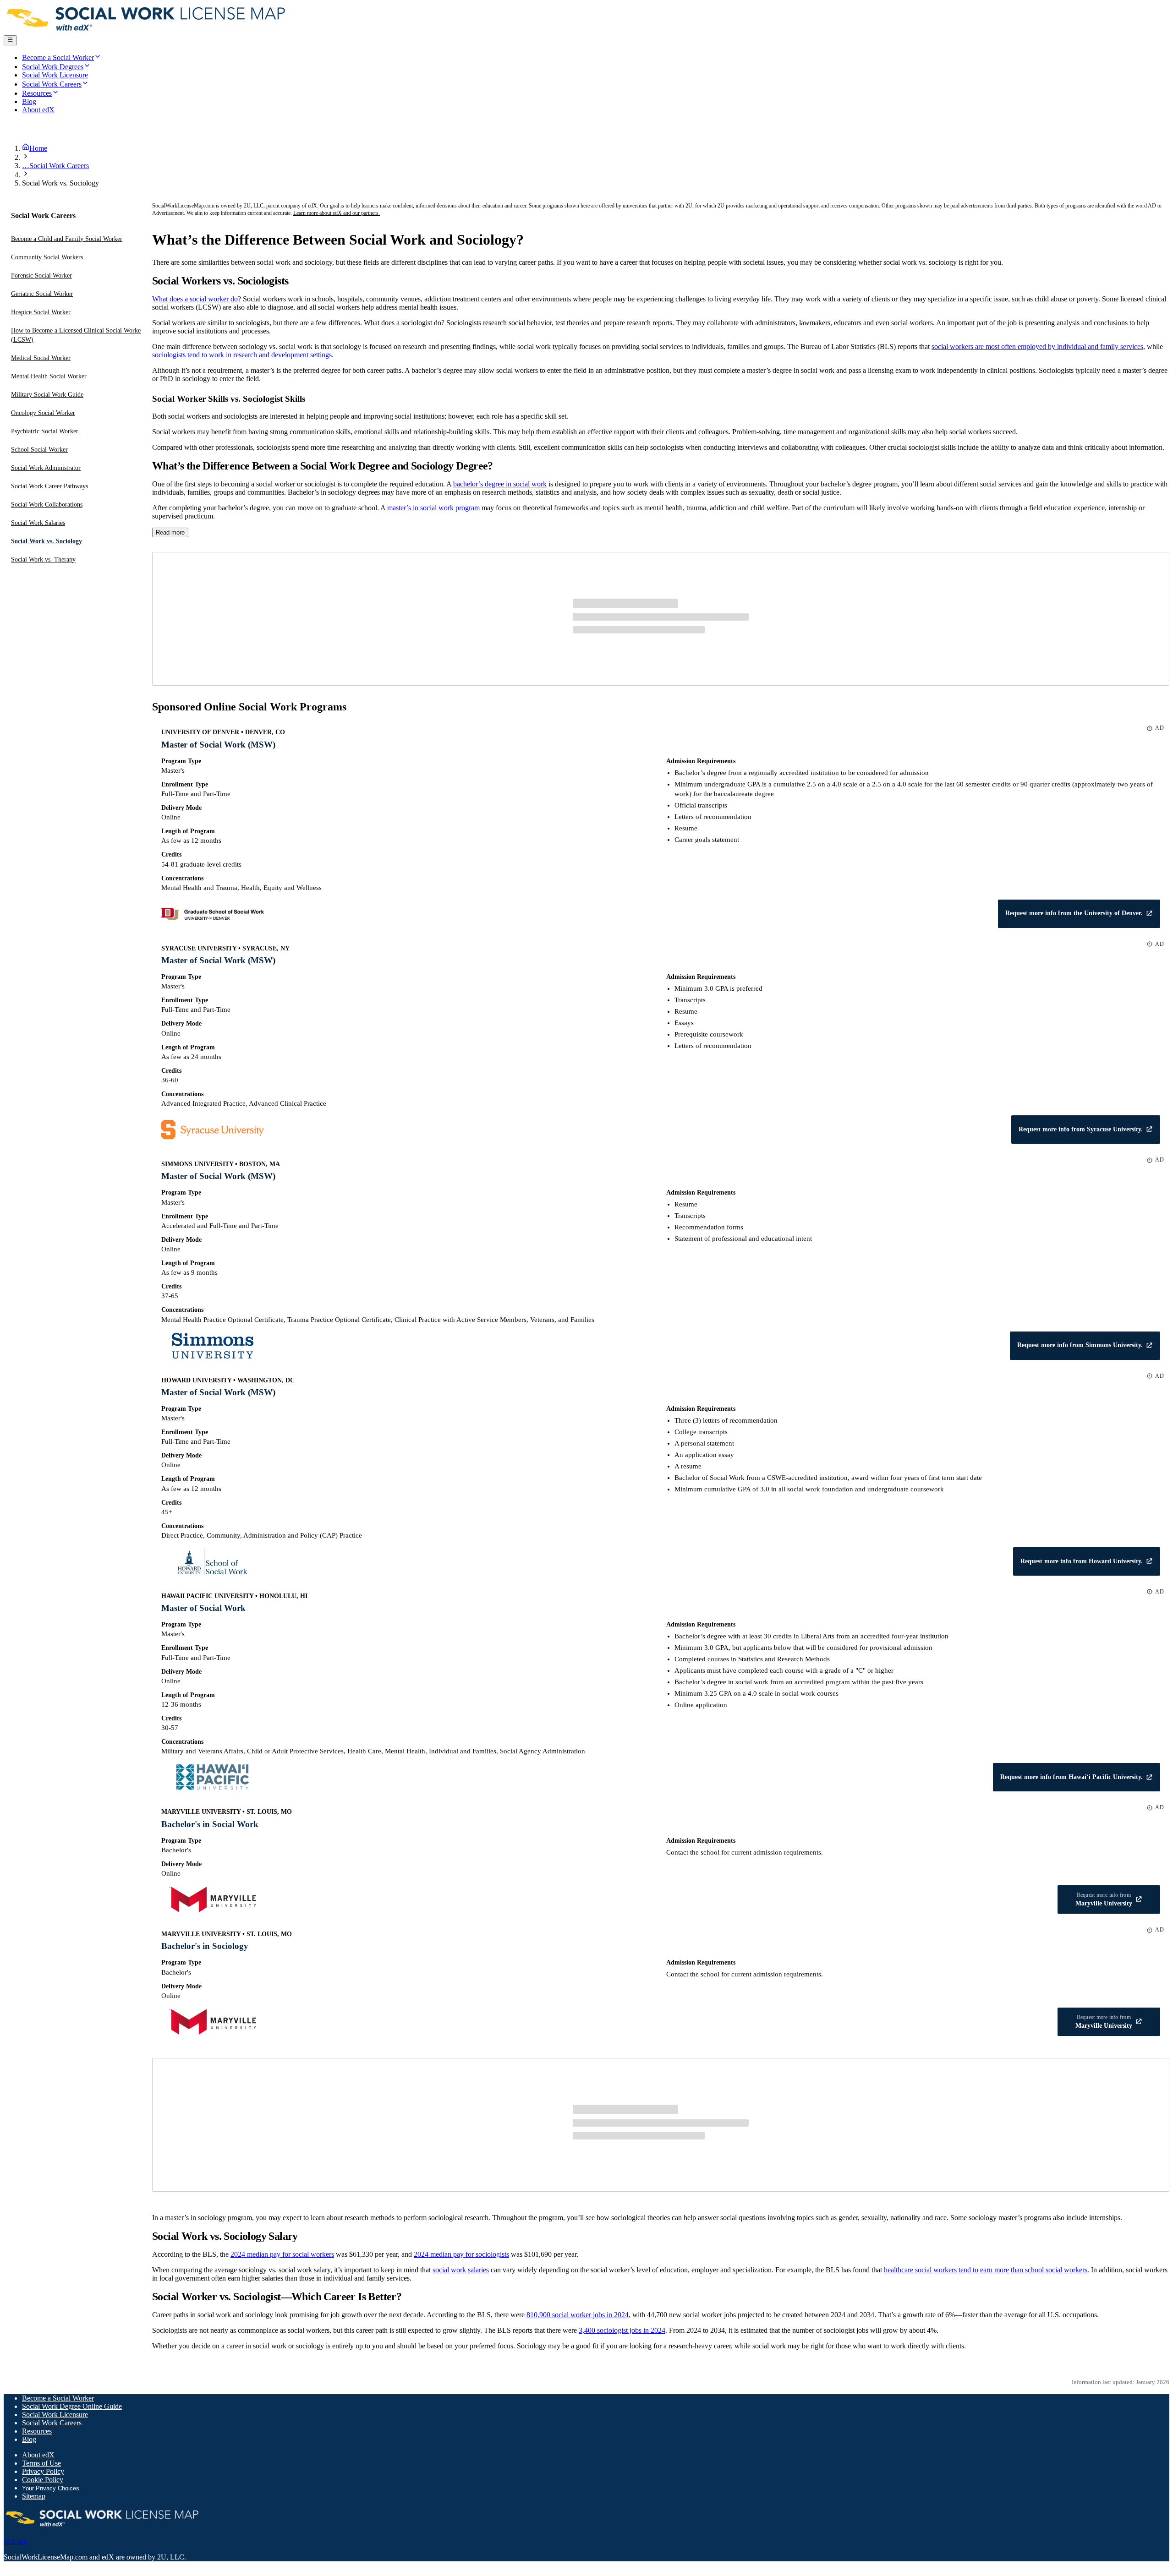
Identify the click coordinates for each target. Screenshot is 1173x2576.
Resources (37, 2431)
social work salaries (461, 2270)
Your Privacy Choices (51, 2488)
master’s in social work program (433, 508)
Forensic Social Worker (41, 276)
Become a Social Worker (58, 2398)
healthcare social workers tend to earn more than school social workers (986, 2270)
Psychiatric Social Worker (45, 431)
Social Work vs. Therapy (43, 559)
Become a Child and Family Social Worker (67, 239)
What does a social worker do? (197, 299)
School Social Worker (39, 450)
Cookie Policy (43, 2480)
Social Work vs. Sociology (47, 541)
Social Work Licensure (55, 2415)
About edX (38, 2455)
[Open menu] (10, 40)
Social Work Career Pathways (49, 486)
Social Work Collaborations (47, 505)
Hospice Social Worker (41, 312)
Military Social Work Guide (47, 395)
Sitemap (34, 2496)
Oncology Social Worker (43, 413)
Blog (29, 2439)
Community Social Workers (47, 257)
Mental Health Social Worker (49, 376)
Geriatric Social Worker (42, 294)
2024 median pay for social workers (282, 2254)
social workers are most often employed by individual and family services (1037, 347)
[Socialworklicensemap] (147, 31)
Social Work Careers (52, 2423)
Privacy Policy (43, 2471)
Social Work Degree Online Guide (72, 2406)
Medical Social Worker (41, 358)
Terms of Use (41, 2463)
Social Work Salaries (38, 523)
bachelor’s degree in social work (500, 484)
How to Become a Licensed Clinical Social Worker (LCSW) (77, 335)
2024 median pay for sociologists (461, 2254)
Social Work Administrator (46, 468)
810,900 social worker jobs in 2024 (578, 2315)
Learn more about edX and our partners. (337, 213)
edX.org (16, 2541)
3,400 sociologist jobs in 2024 (622, 2330)
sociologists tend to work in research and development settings (242, 355)
